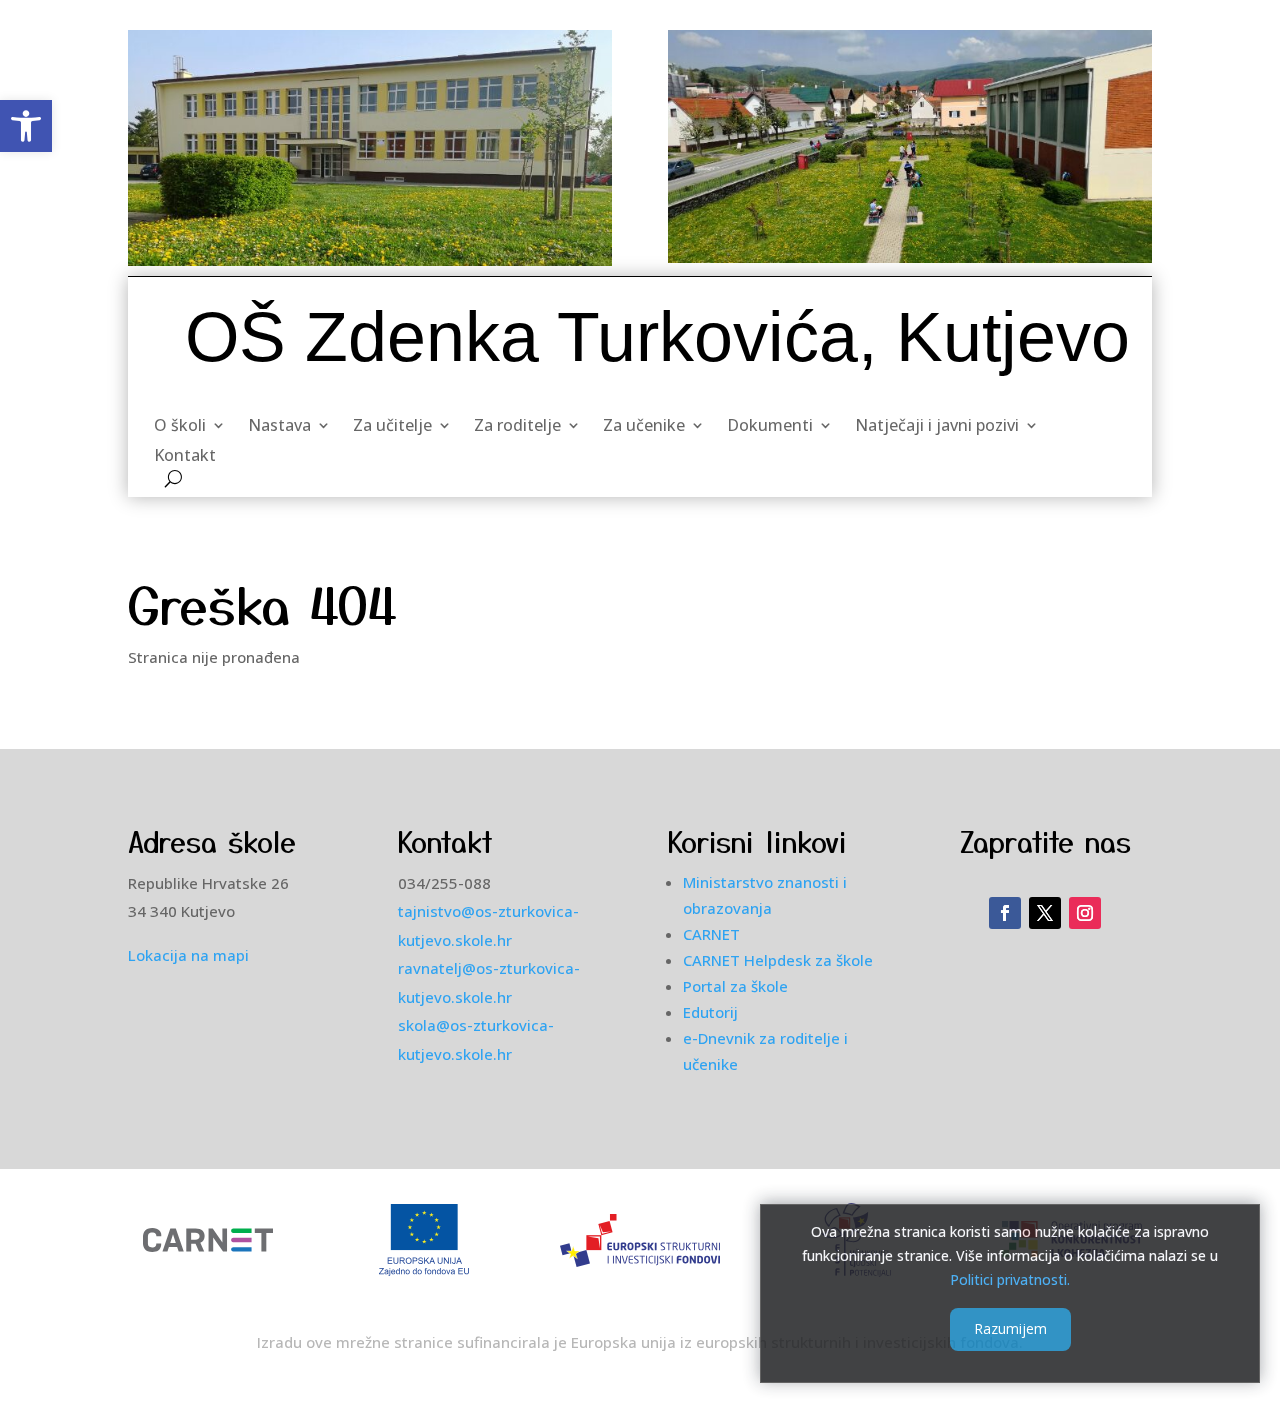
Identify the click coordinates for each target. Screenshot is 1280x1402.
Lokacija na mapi (188, 955)
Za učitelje (392, 427)
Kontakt (185, 457)
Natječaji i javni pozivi (937, 427)
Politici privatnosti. (1010, 1278)
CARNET (711, 934)
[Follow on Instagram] (1085, 913)
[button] (26, 126)
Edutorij (710, 1012)
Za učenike (644, 427)
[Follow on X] (1045, 913)
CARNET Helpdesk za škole (778, 960)
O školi (180, 427)
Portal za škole (735, 986)
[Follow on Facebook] (1005, 913)
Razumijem (1010, 1328)
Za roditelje (517, 427)
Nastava (279, 427)
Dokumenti (770, 427)
